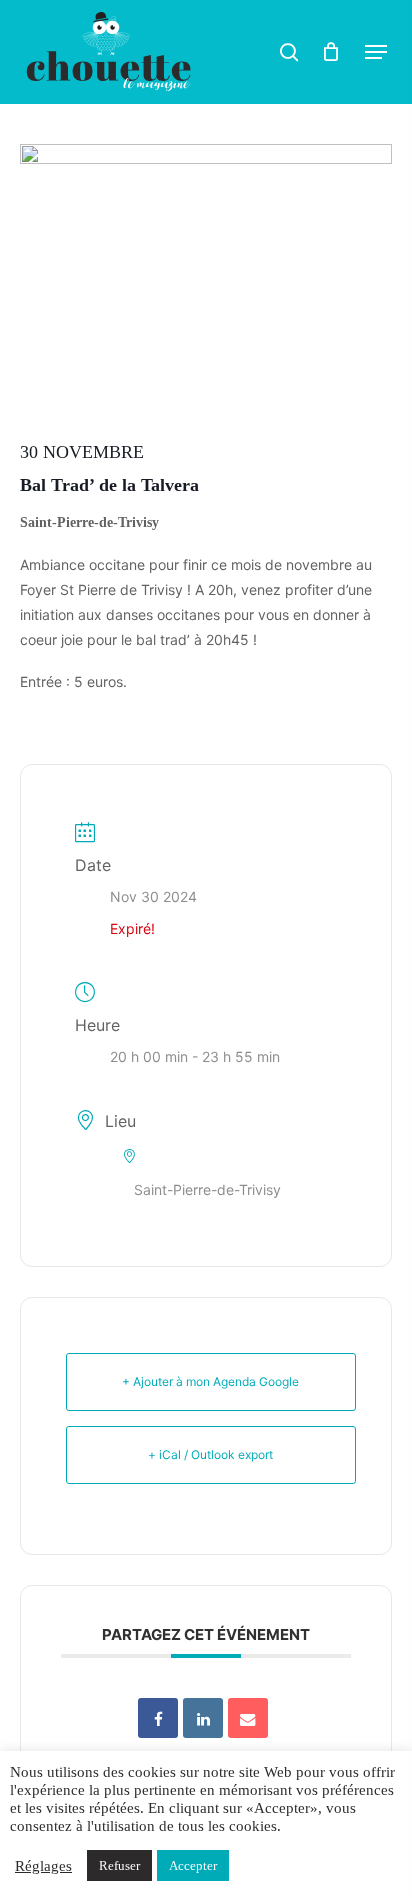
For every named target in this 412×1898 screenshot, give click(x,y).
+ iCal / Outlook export (210, 1454)
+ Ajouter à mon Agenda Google (210, 1381)
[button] (376, 52)
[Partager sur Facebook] (158, 1718)
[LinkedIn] (203, 1718)
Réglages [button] (43, 1866)
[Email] (248, 1718)
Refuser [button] (119, 1865)
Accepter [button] (193, 1865)
